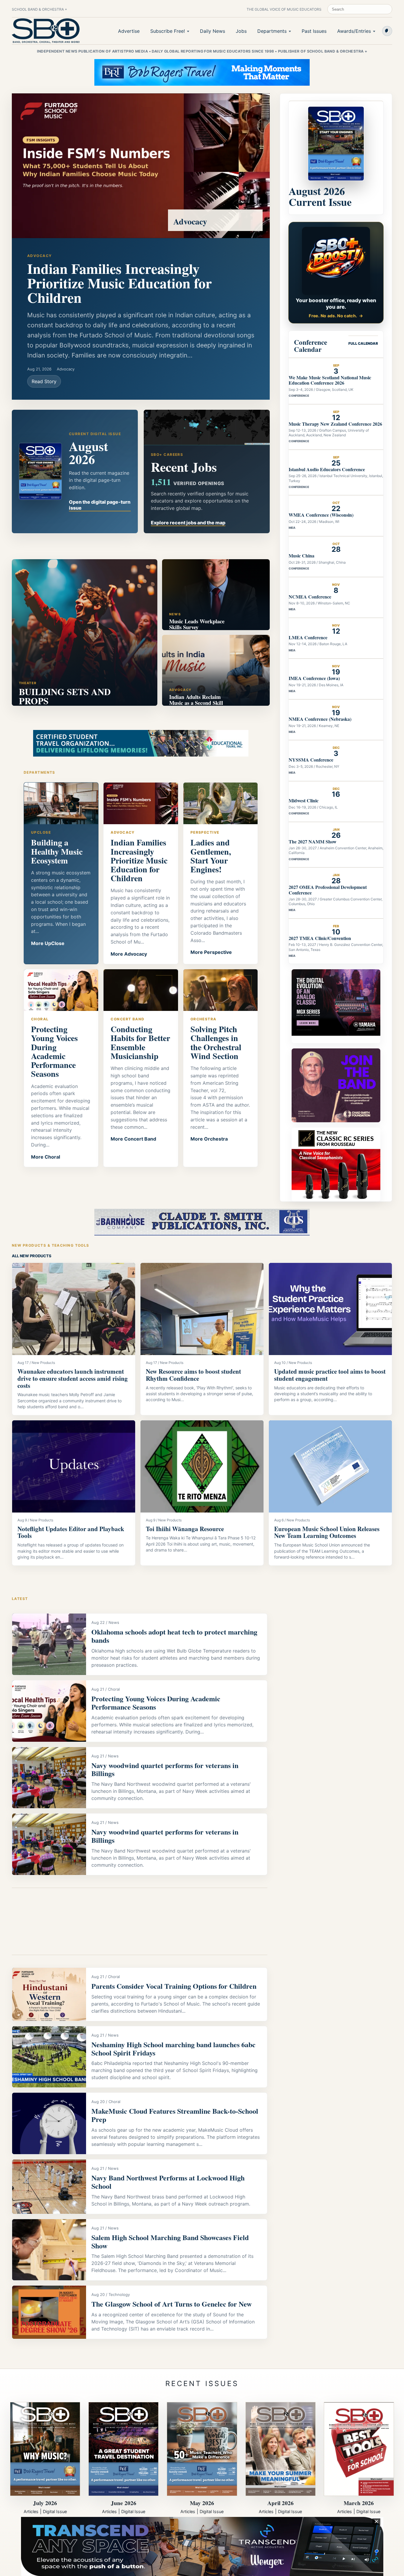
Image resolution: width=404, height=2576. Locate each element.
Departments (272, 31)
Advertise (129, 31)
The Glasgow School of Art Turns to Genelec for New (172, 2304)
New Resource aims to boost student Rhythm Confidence (193, 1375)
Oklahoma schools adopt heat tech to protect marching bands (174, 1636)
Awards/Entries (354, 31)
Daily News (212, 31)
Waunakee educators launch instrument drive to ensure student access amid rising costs (73, 1378)
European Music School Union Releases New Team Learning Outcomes (327, 1532)
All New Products (32, 1256)
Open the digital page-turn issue (100, 505)
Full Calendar (363, 343)
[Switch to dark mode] (387, 31)
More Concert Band (133, 1139)
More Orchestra (209, 1139)
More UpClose (48, 943)
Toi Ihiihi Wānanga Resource (185, 1529)
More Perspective (211, 952)
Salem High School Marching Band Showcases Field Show (170, 2241)
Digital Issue (55, 2511)
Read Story (44, 381)
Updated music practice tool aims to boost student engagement (330, 1375)
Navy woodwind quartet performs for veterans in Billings (165, 1769)
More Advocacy (129, 954)
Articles (31, 2511)
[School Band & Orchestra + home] (46, 31)
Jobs (241, 31)
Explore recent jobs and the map (188, 523)
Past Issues (314, 31)
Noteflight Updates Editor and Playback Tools (71, 1532)
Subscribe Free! (168, 31)
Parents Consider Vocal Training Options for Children (174, 1986)
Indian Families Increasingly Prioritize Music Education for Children (119, 283)
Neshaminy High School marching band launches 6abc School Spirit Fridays (173, 2049)
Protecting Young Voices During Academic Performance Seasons (156, 1703)
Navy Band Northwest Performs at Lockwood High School (168, 2182)
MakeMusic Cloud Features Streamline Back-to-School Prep (175, 2115)
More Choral (46, 1157)
